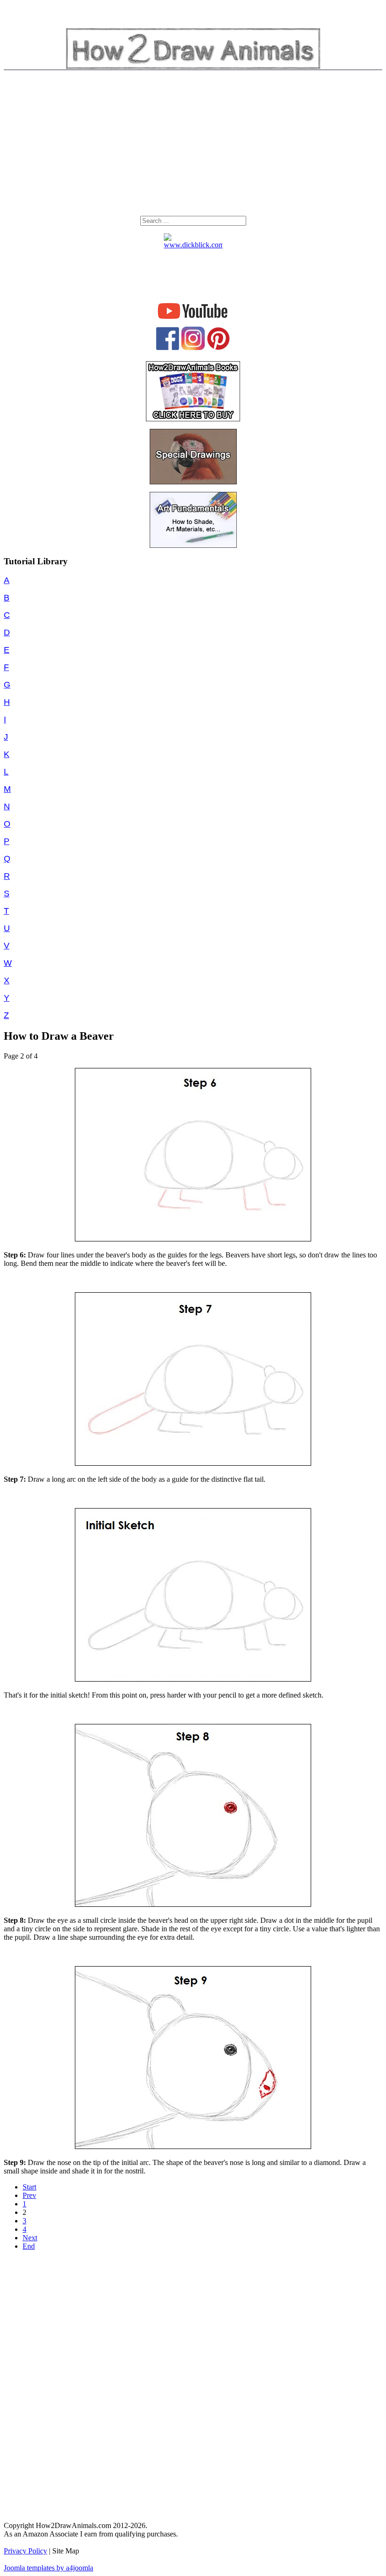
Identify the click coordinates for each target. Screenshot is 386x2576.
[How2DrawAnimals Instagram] (193, 348)
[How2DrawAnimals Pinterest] (218, 348)
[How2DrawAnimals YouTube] (193, 319)
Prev (29, 2195)
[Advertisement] (193, 145)
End (29, 2246)
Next (30, 2238)
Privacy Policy (25, 2551)
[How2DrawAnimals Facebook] (168, 348)
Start (29, 2187)
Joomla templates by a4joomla (48, 2568)
